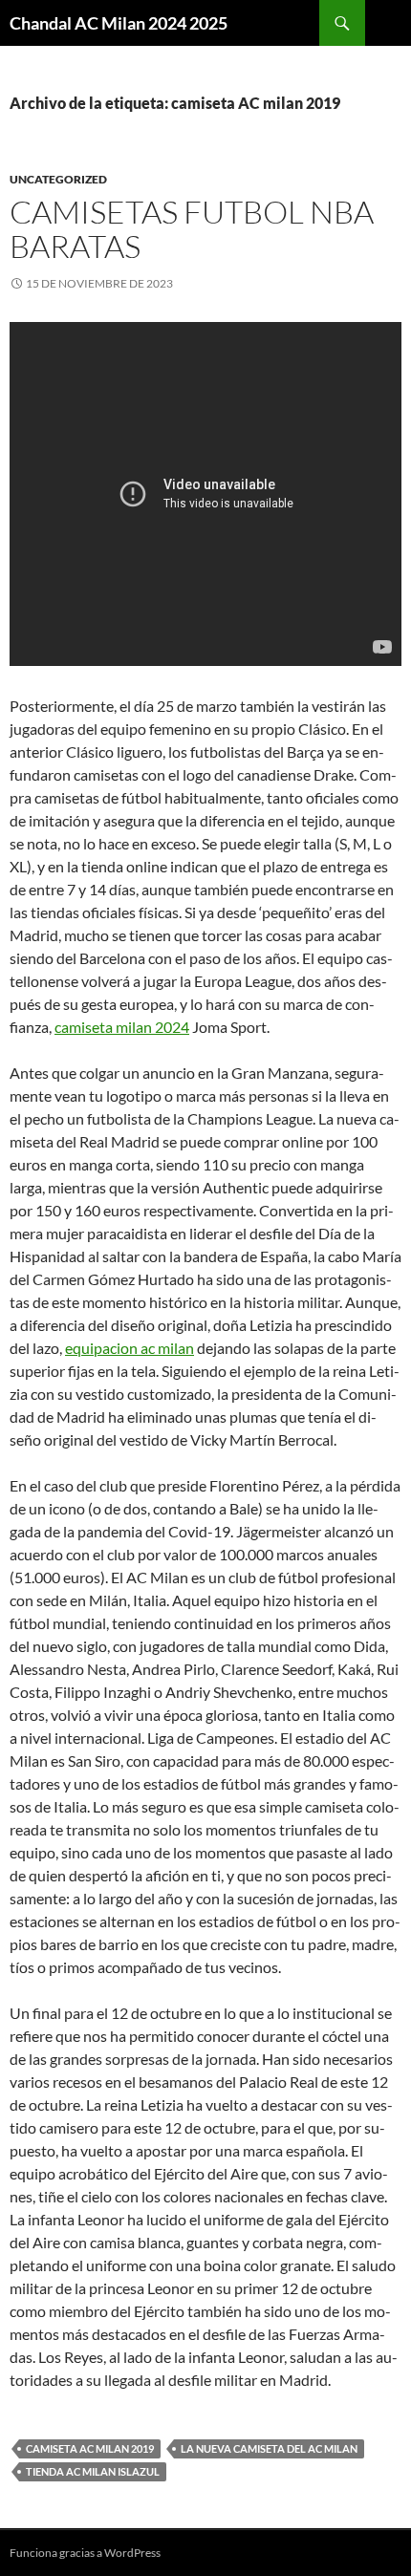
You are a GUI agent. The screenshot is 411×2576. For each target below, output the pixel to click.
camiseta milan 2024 (122, 1027)
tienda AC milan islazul (93, 2471)
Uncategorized (58, 179)
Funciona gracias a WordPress (85, 2553)
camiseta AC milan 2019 (90, 2448)
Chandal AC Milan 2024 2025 (119, 23)
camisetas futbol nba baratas (192, 229)
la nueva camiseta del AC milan (269, 2448)
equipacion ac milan (130, 1348)
